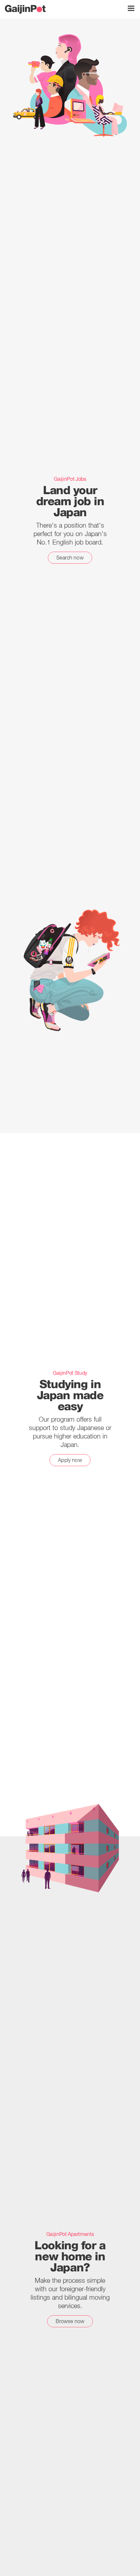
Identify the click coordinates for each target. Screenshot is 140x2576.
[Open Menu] (131, 8)
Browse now (70, 2321)
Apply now (70, 1460)
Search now (70, 558)
